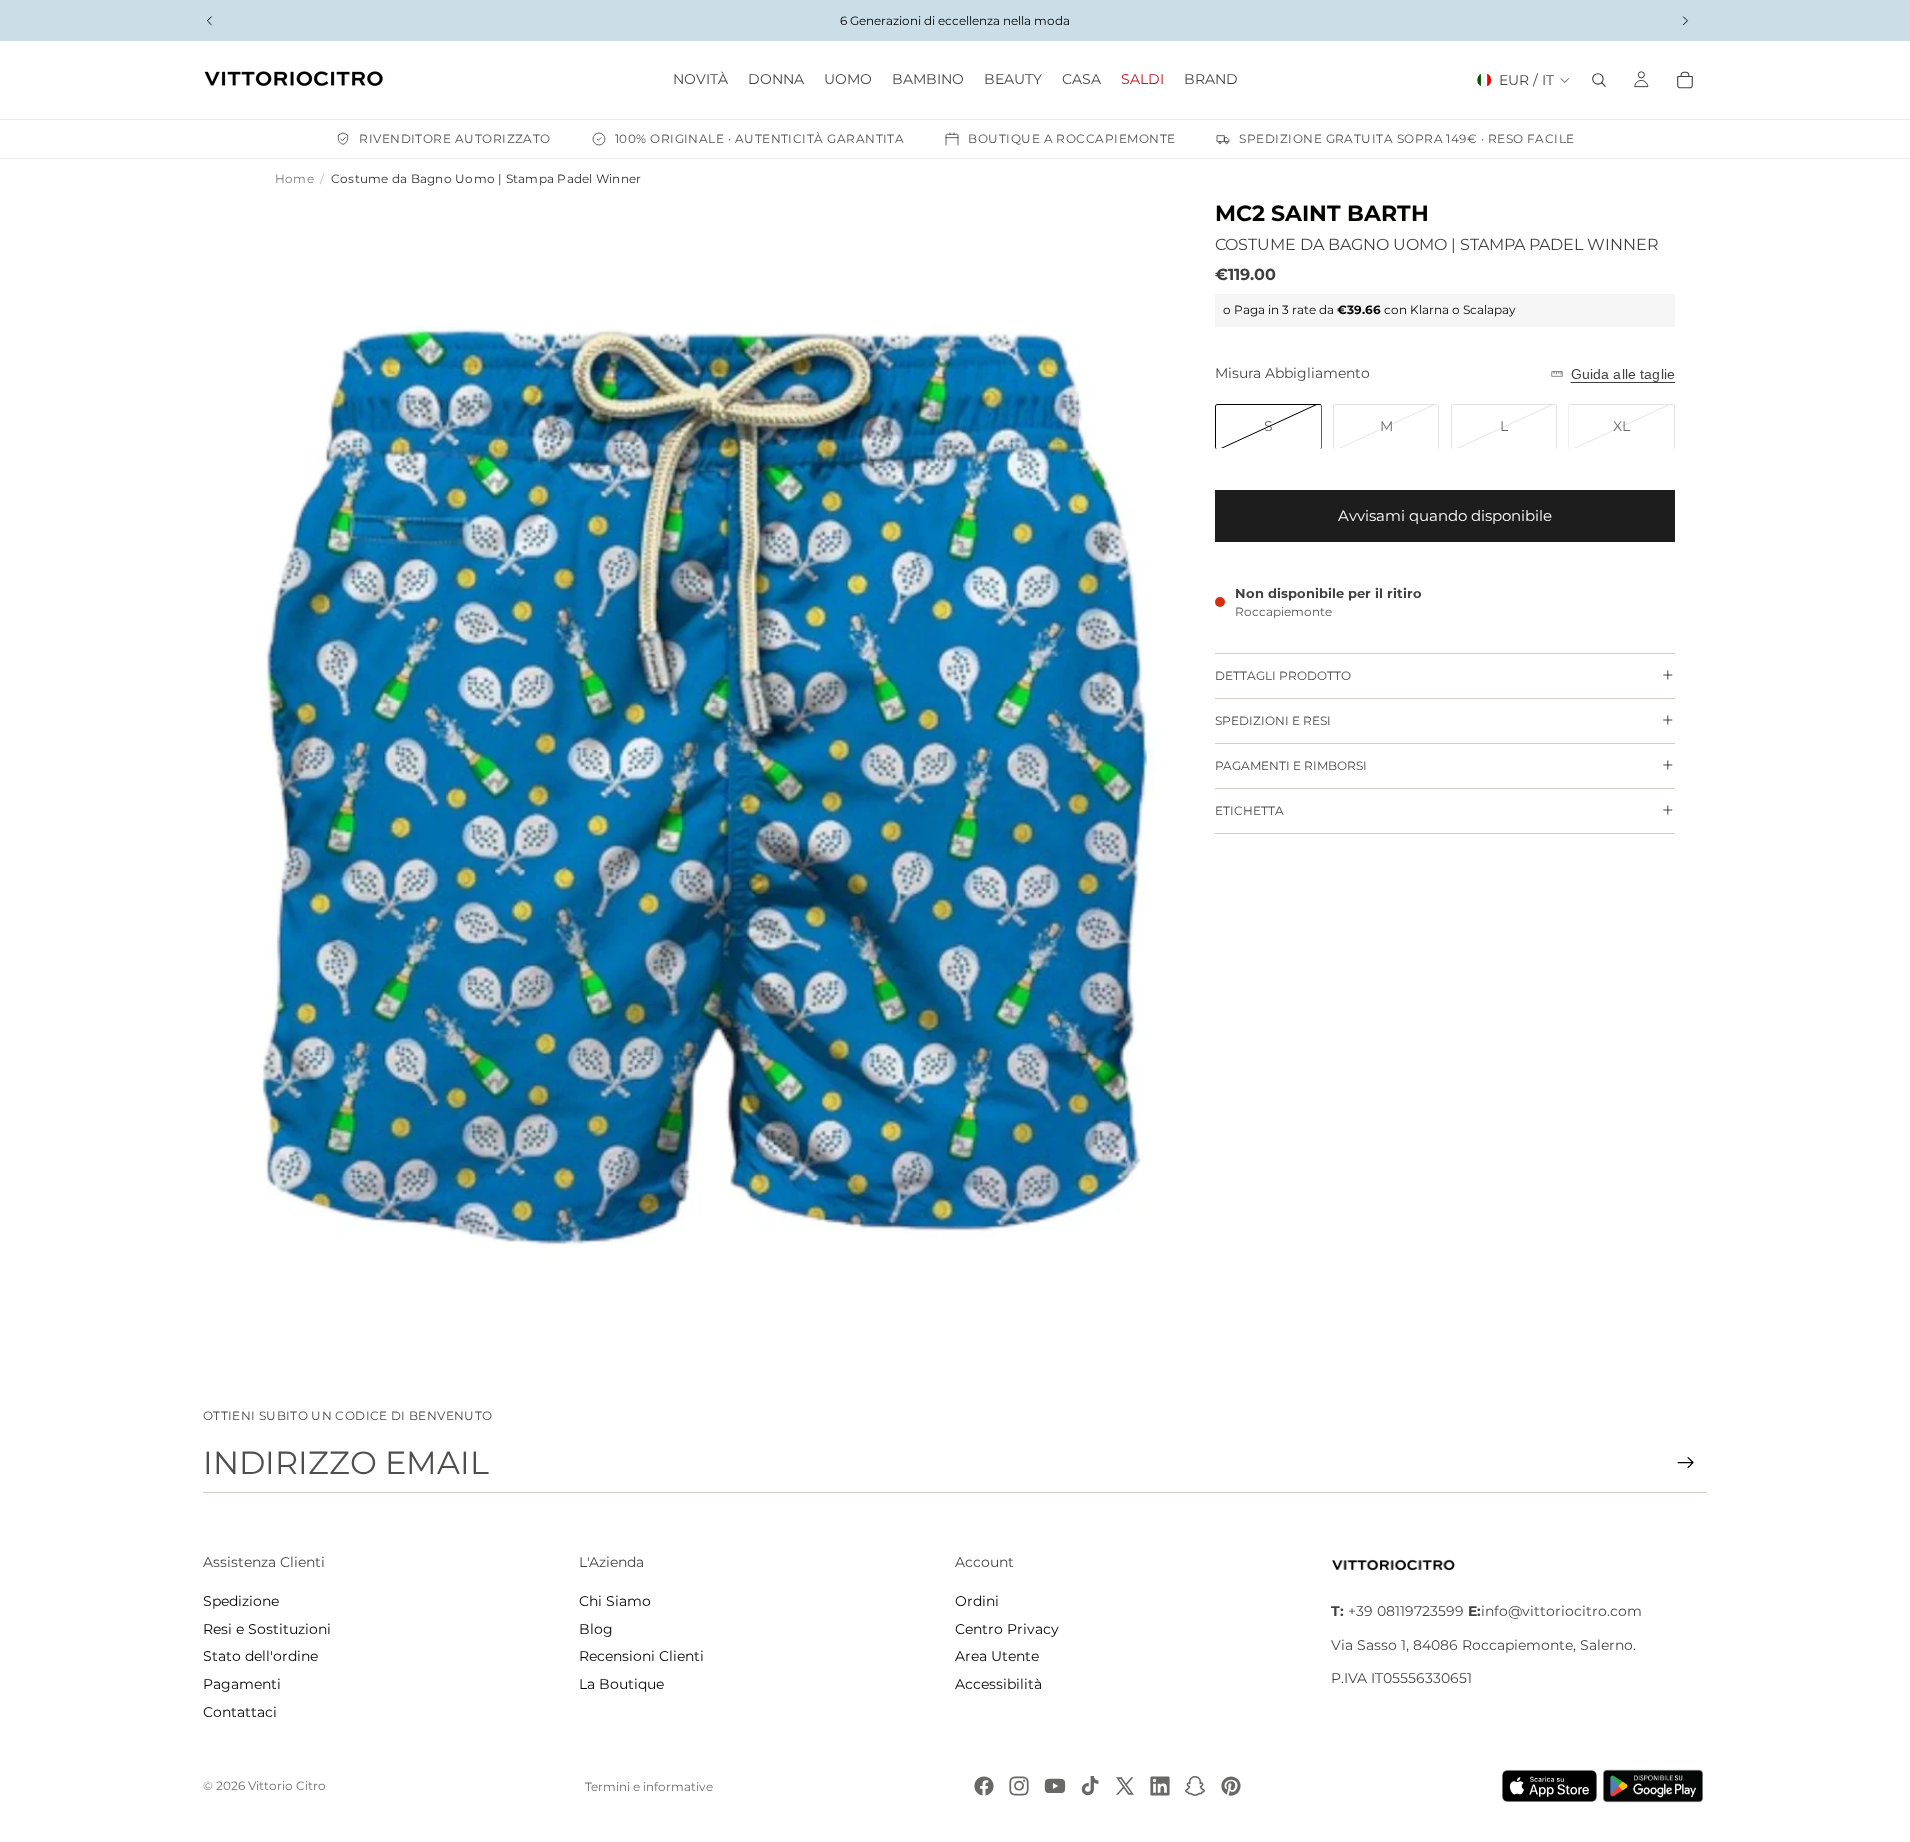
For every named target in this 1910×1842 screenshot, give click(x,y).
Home (294, 178)
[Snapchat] (1195, 1786)
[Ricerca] (1599, 80)
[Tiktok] (1090, 1786)
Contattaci (240, 1712)
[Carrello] (1685, 80)
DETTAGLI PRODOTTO (1283, 675)
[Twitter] (1125, 1786)
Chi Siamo (615, 1601)
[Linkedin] (1160, 1786)
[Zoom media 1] (705, 786)
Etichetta (1249, 810)
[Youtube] (1055, 1786)
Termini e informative (649, 1786)
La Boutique (621, 1684)
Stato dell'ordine (260, 1656)
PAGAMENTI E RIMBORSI (1291, 765)
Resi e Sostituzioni (267, 1629)
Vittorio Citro (287, 1785)
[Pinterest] (1231, 1786)
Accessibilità (998, 1684)
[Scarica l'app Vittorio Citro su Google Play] (1657, 1786)
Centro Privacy (1007, 1629)
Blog (596, 1629)
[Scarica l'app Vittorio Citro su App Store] (1550, 1786)
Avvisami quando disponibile (1445, 515)
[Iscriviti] (1686, 1463)
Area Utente (997, 1656)
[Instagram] (1019, 1786)
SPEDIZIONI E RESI (1273, 720)
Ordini (977, 1601)
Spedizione (241, 1601)
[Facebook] (984, 1786)
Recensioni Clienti (641, 1656)
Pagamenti (242, 1684)
